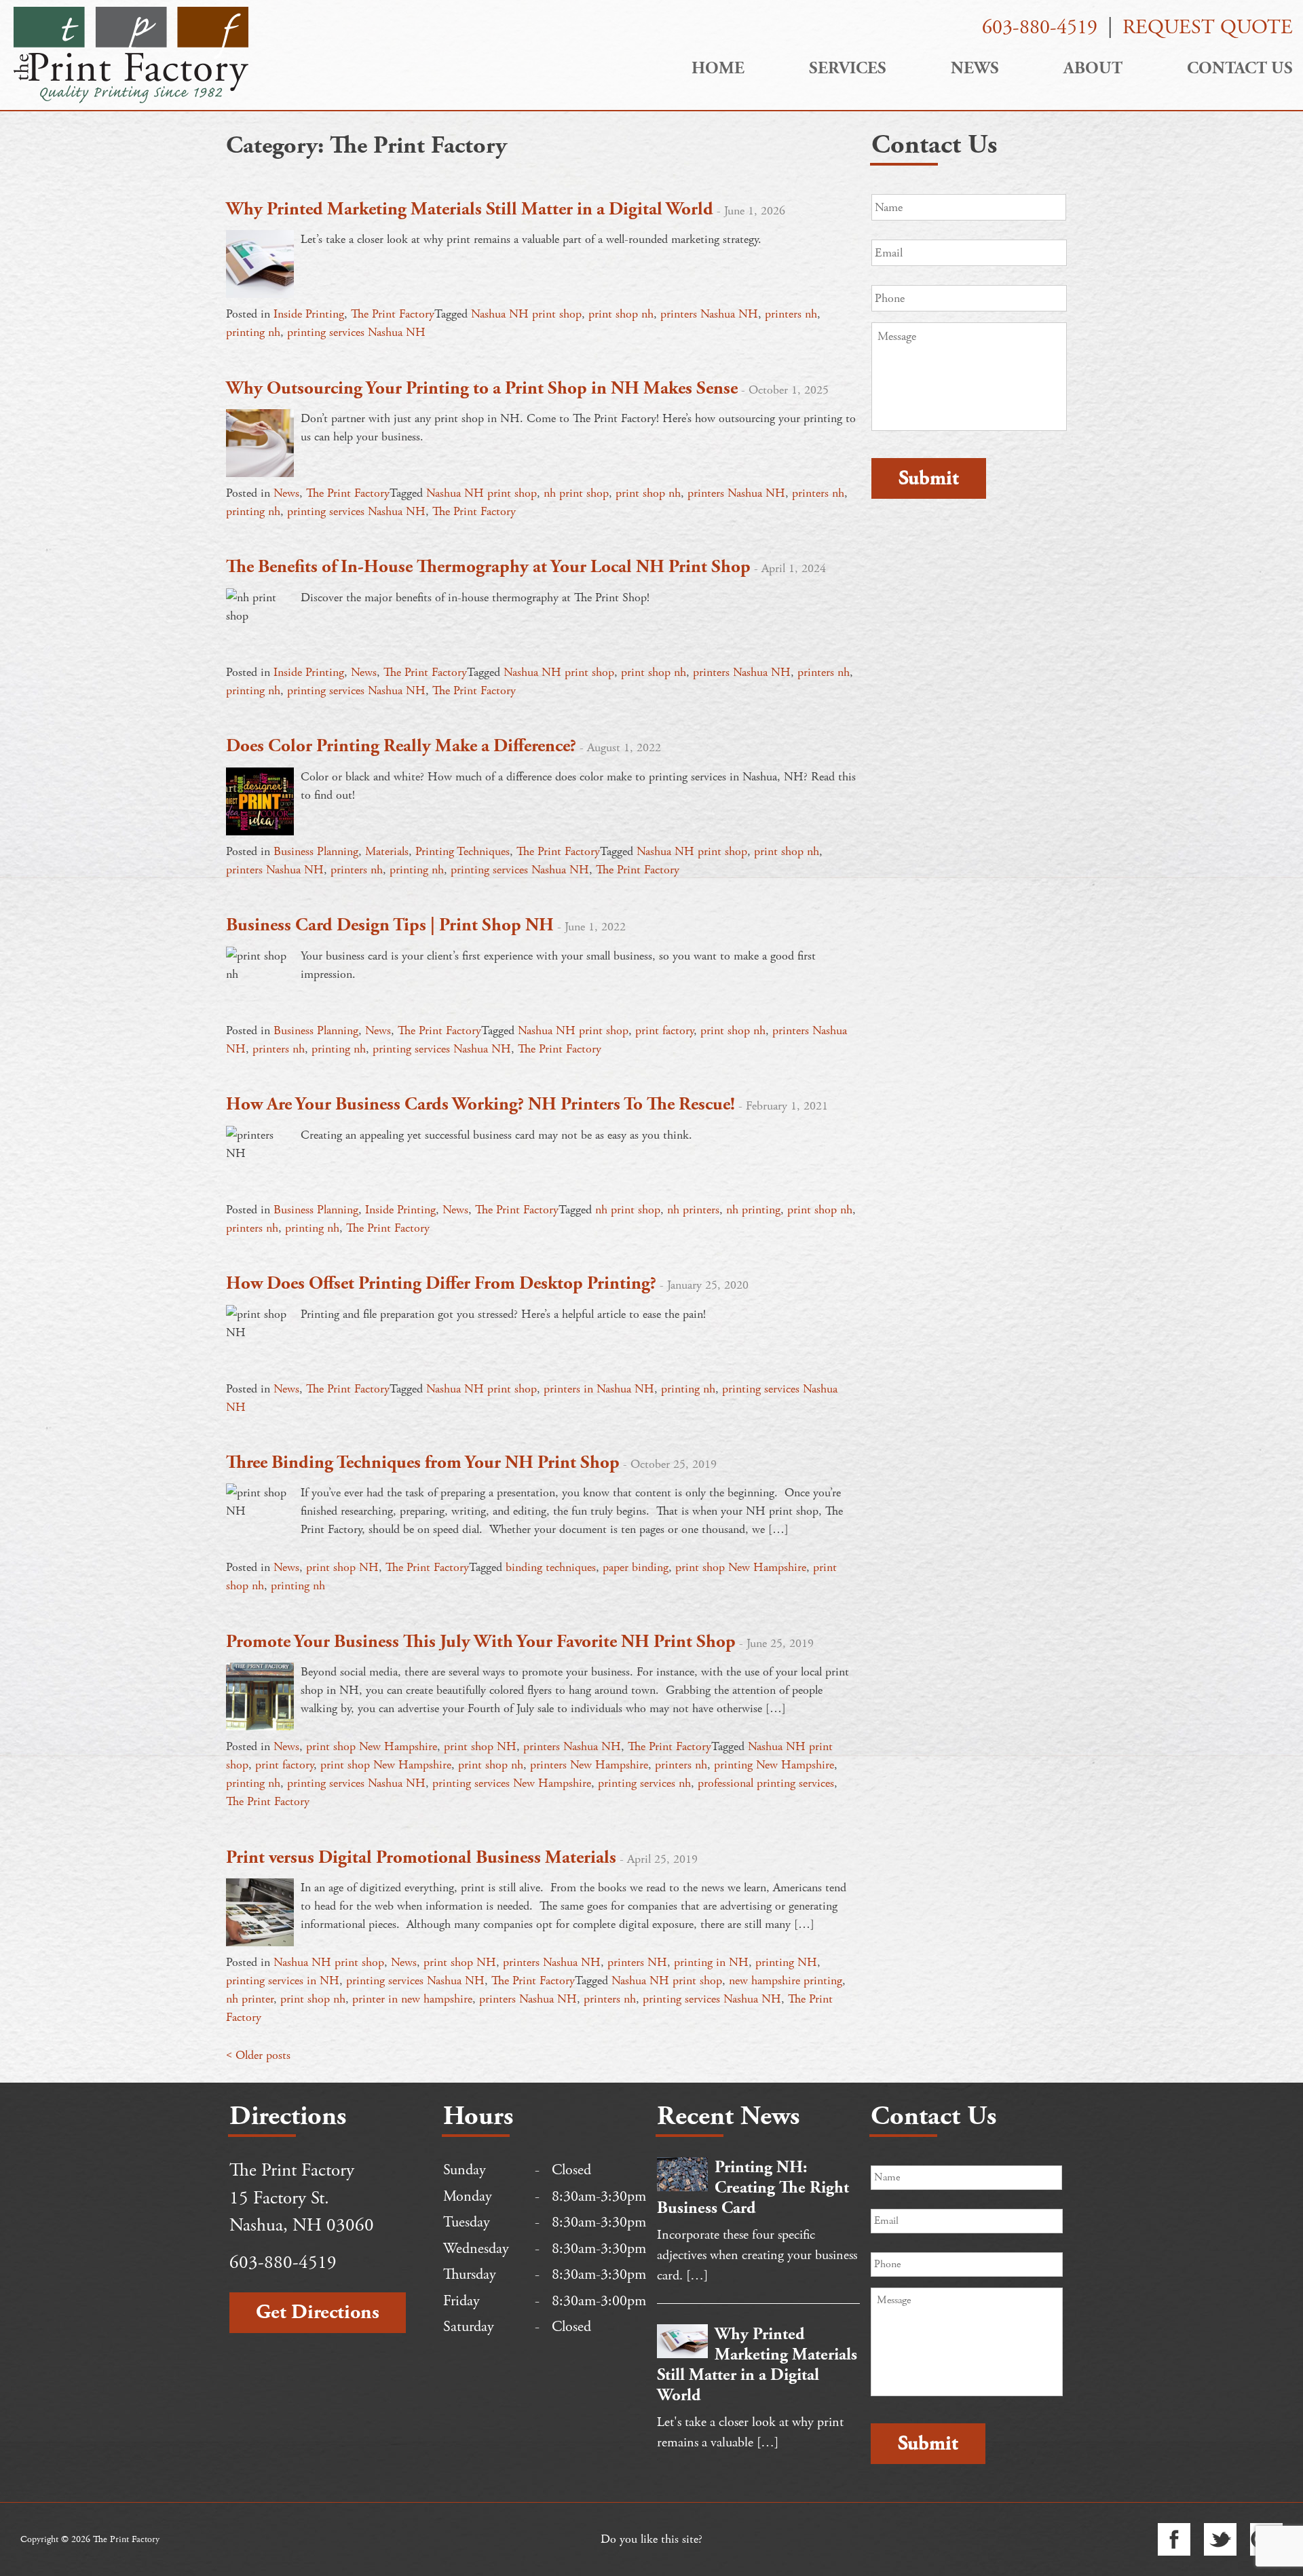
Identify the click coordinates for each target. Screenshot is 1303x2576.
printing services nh (644, 1783)
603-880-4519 (1040, 27)
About (1093, 69)
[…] (697, 2276)
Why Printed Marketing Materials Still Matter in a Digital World (470, 209)
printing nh (253, 332)
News (975, 69)
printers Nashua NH (709, 314)
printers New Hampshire (589, 1765)
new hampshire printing (786, 1981)
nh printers (693, 1210)
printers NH (637, 1962)
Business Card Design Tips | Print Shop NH (390, 925)
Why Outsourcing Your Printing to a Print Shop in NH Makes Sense (482, 389)
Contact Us (1240, 69)
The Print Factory (393, 314)
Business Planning (316, 851)
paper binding (636, 1567)
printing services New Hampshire (512, 1783)
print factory (664, 1030)
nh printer (250, 1999)
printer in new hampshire (412, 1999)
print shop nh (621, 314)
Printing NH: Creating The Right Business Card (753, 2188)
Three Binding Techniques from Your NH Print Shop (423, 1463)
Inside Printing (309, 314)
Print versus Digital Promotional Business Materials (421, 1858)
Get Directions (318, 2312)
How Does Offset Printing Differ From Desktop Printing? (441, 1284)
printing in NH (711, 1962)
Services (848, 69)
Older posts (263, 2055)
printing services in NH (283, 1981)
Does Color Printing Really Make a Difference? (401, 746)
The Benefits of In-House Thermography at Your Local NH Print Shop (488, 567)
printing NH (786, 1962)
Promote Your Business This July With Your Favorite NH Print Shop (481, 1642)
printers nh (791, 314)
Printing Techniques (462, 851)
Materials (387, 851)
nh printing (753, 1210)
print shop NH (342, 1567)
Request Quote (1208, 27)
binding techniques (551, 1567)
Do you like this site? (651, 2539)
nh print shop (576, 493)
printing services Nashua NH (356, 332)
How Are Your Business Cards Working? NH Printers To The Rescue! (480, 1104)
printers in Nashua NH (599, 1389)
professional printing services (766, 1783)
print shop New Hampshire (741, 1567)
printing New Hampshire (774, 1765)
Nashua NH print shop (526, 314)
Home (718, 69)
